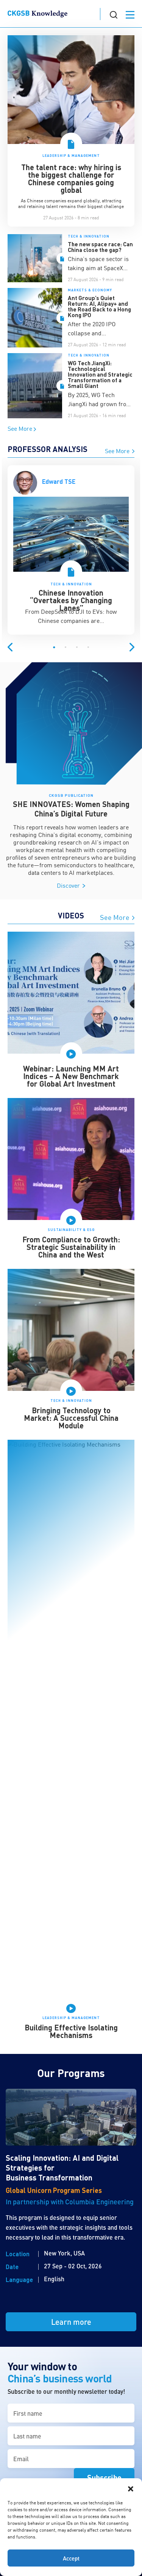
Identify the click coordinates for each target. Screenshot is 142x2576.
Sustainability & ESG (71, 1230)
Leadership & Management (71, 156)
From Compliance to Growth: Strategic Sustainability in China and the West (71, 1247)
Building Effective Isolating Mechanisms (71, 2031)
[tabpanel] (71, 554)
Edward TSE (59, 481)
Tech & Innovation (89, 236)
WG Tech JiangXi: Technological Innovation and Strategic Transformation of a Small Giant (100, 374)
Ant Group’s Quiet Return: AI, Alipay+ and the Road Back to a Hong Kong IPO (99, 306)
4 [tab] (88, 648)
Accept (71, 2558)
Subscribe (104, 2477)
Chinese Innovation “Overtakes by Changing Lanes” (71, 600)
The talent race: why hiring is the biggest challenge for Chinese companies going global (71, 178)
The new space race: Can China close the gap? (100, 247)
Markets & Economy (90, 290)
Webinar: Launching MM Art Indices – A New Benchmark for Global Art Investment (71, 1076)
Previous (10, 647)
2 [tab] (66, 648)
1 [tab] (54, 648)
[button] (131, 2488)
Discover (69, 885)
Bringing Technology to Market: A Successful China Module (71, 1418)
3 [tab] (77, 648)
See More (21, 428)
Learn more (71, 2322)
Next (132, 647)
